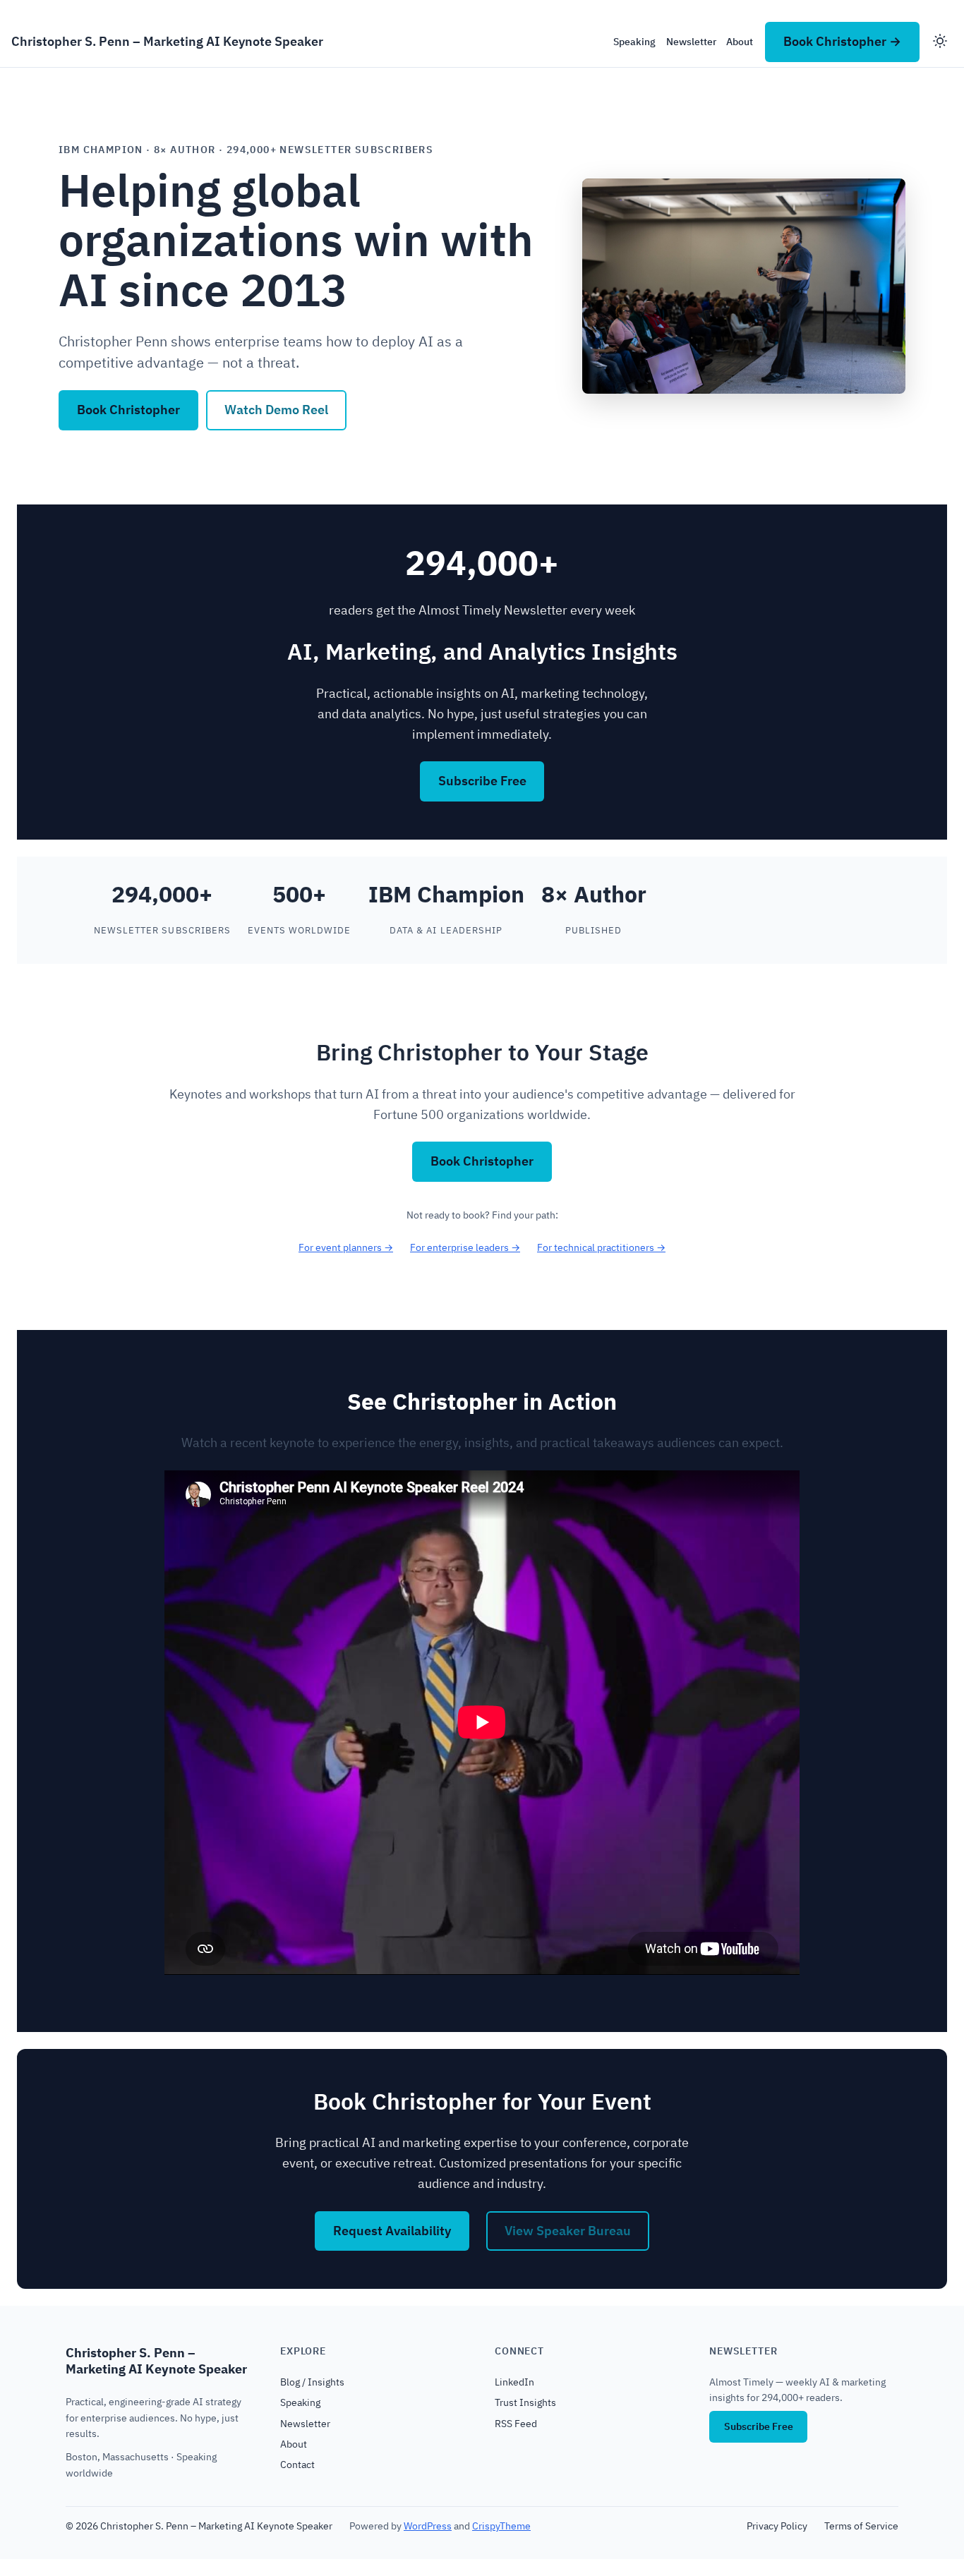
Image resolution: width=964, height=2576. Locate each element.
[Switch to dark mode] (940, 42)
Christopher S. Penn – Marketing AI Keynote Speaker (167, 41)
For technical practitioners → (601, 1247)
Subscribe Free (482, 781)
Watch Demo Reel (276, 410)
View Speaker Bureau (568, 2231)
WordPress (428, 2526)
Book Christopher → (842, 41)
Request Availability (392, 2231)
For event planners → (346, 1247)
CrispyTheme (501, 2526)
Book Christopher (128, 410)
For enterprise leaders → (465, 1247)
